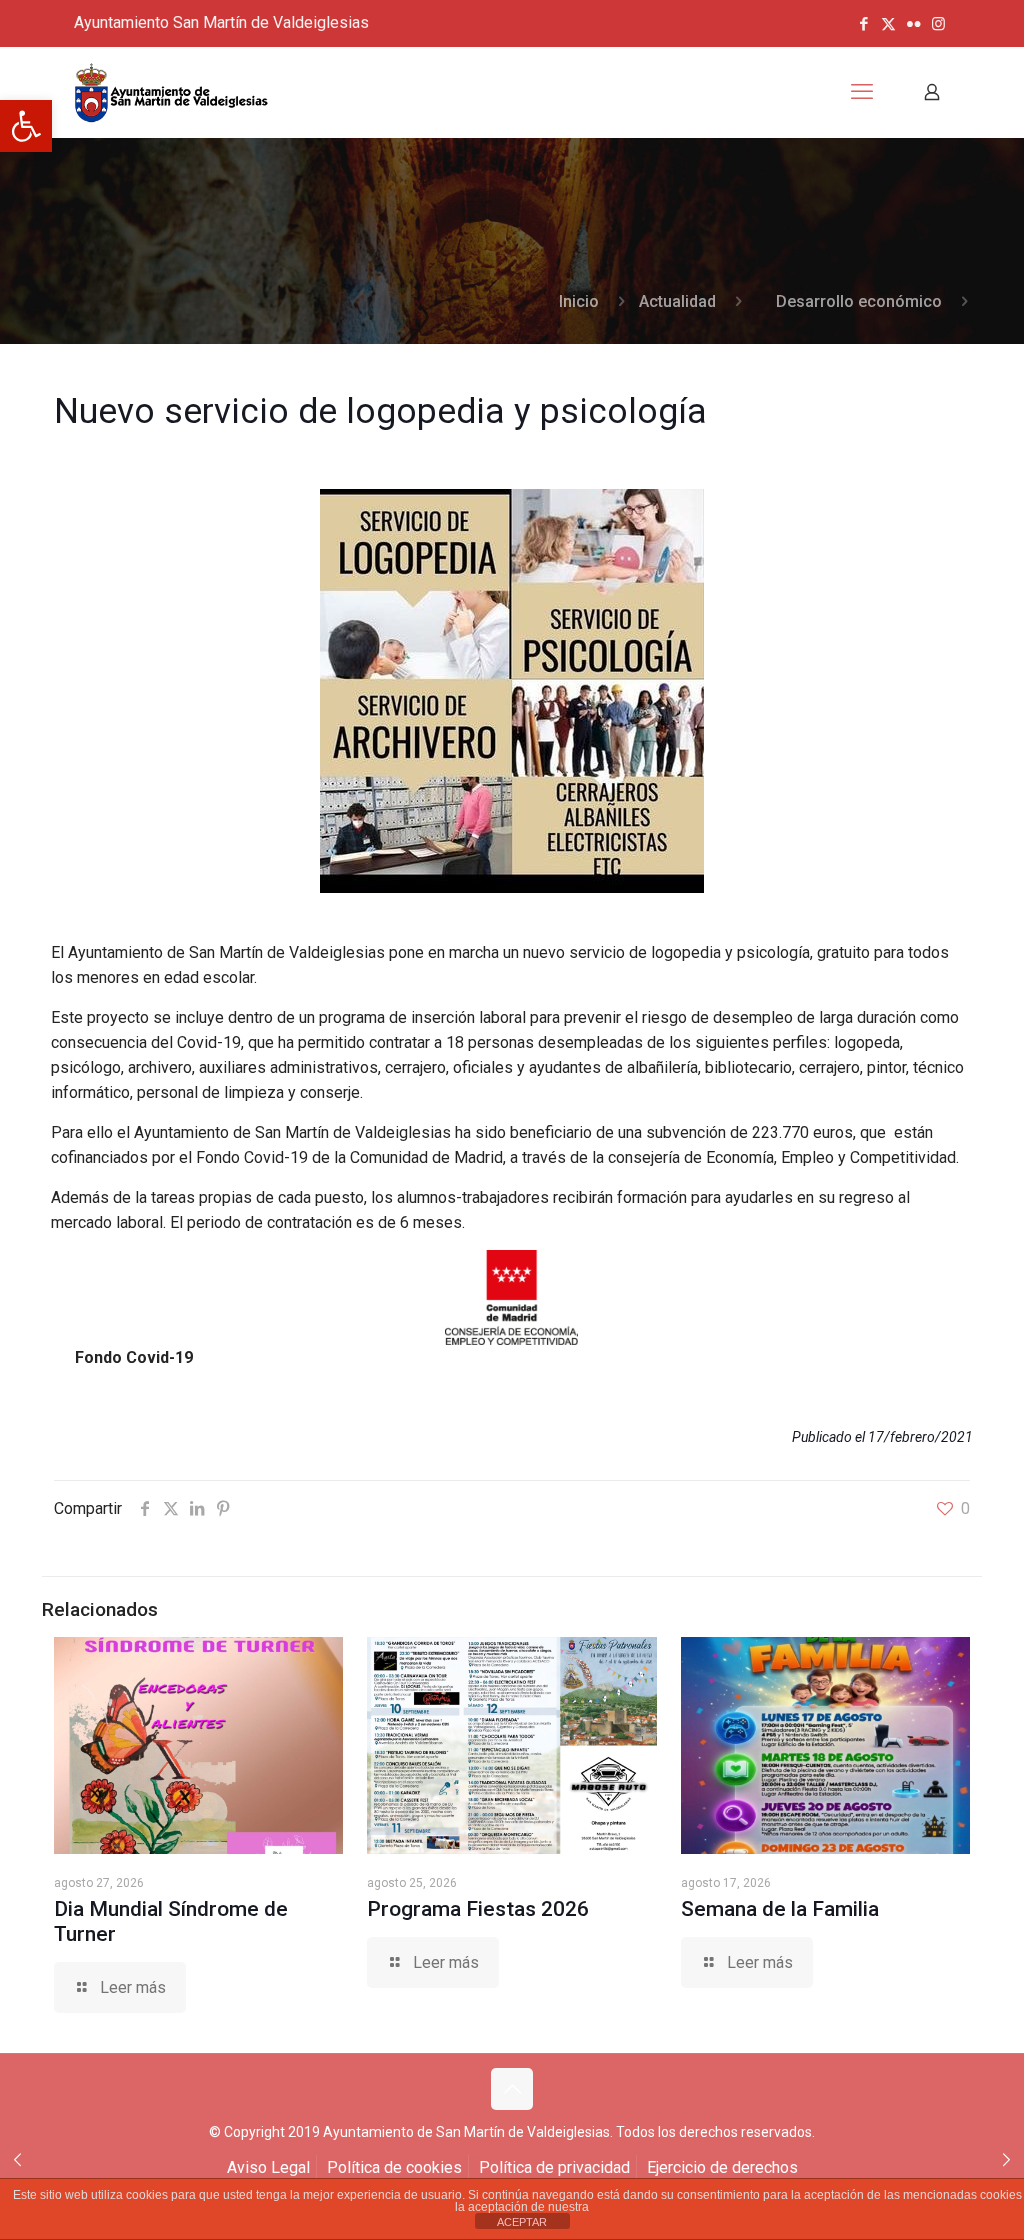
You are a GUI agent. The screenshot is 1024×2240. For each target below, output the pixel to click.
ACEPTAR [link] (522, 2222)
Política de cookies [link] (394, 2167)
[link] (26, 126)
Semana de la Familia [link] (780, 1909)
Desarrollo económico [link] (859, 301)
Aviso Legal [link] (268, 2167)
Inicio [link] (579, 301)
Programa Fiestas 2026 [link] (478, 1909)
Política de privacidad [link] (554, 2167)
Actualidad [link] (677, 301)
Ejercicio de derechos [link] (722, 2167)
